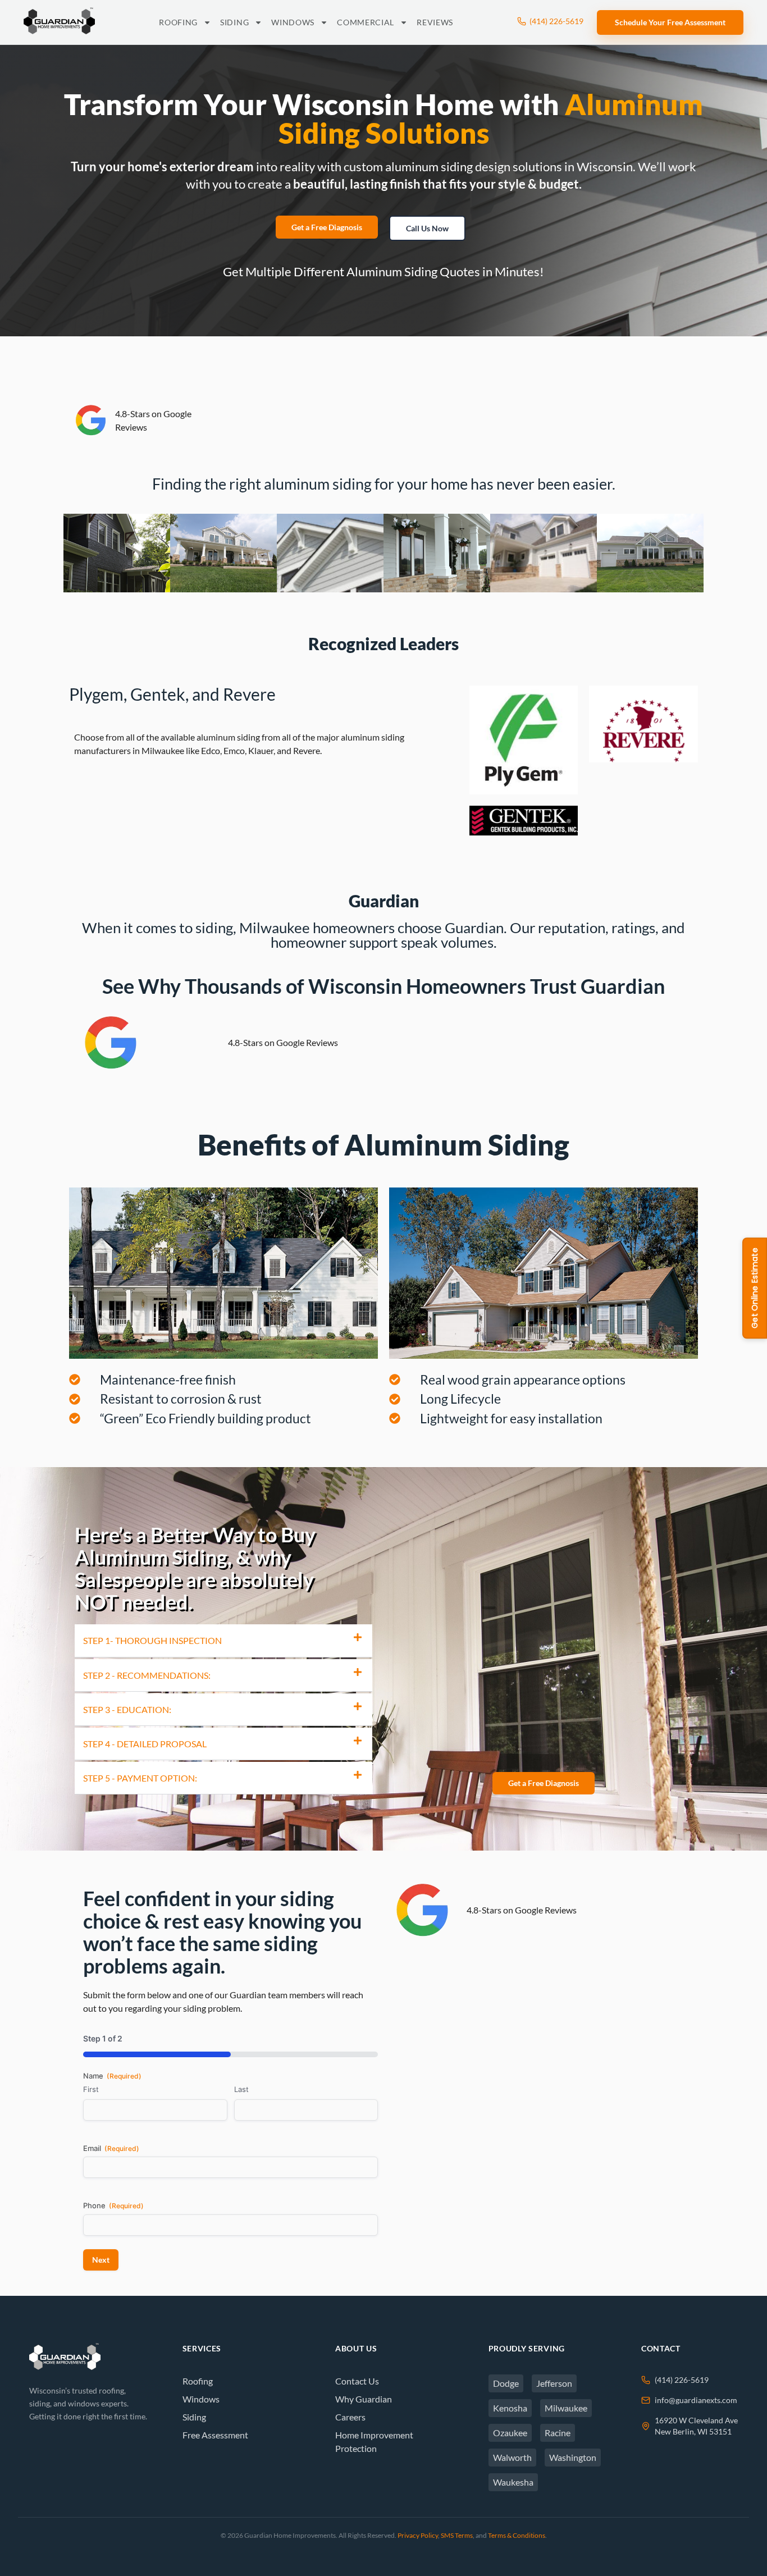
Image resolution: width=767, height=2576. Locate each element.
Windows (293, 22)
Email (111, 2148)
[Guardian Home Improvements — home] (59, 21)
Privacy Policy (418, 2535)
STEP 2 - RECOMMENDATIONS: (147, 1675)
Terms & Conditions (517, 2535)
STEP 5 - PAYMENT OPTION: (140, 1778)
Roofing (178, 22)
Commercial (366, 22)
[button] (223, 1641)
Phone (113, 2205)
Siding (234, 22)
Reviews (435, 22)
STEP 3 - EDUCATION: (127, 1709)
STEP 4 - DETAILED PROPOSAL (145, 1744)
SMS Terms (457, 2535)
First (91, 2089)
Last (241, 2089)
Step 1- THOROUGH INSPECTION (152, 1640)
